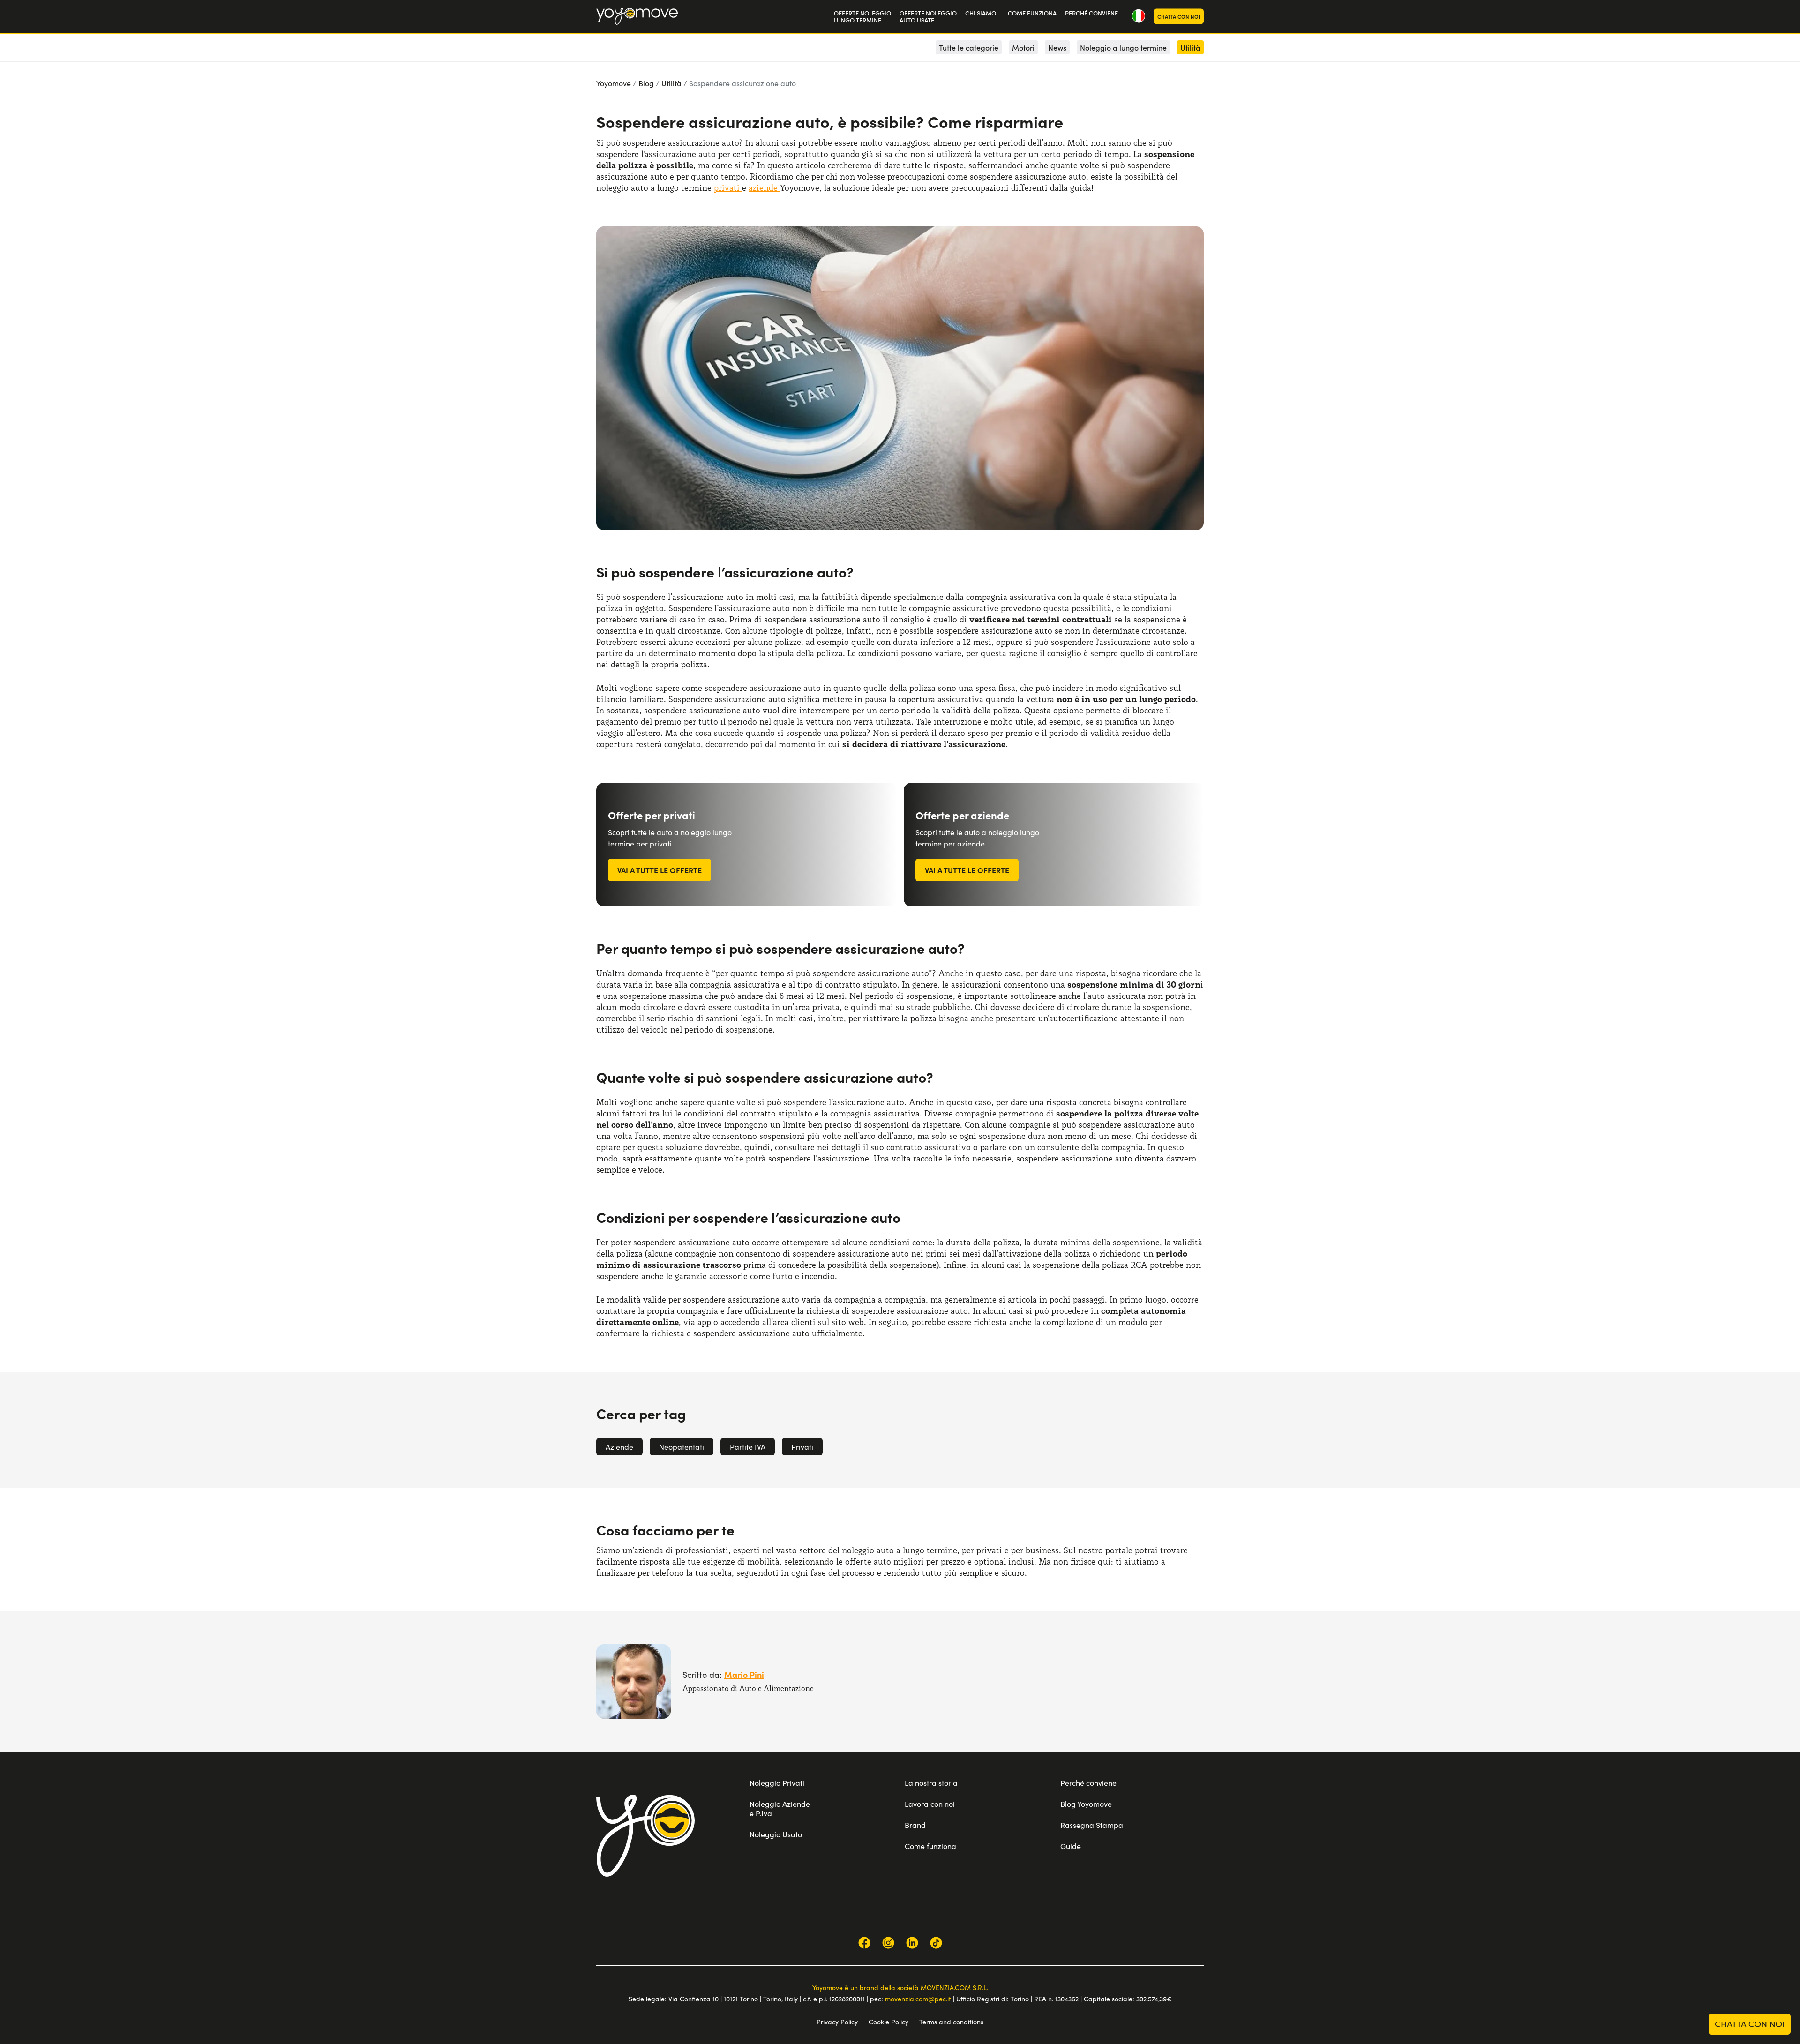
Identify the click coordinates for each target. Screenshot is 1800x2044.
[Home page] (645, 1835)
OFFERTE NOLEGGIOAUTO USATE (928, 17)
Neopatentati (682, 1447)
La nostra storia (931, 1783)
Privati (802, 1447)
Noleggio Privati (777, 1783)
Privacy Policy (837, 2022)
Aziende (619, 1447)
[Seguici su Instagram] (888, 1943)
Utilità (671, 83)
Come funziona (930, 1846)
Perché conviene (1088, 1783)
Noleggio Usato (776, 1834)
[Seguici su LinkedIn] (912, 1943)
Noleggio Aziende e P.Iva (780, 1808)
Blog (646, 83)
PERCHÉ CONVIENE (1091, 13)
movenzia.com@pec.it (918, 1999)
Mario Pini (744, 1674)
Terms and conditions (951, 2022)
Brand (915, 1825)
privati (728, 188)
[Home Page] (637, 16)
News (1057, 47)
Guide (1071, 1846)
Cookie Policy (889, 2022)
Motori (1023, 47)
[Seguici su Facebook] (864, 1943)
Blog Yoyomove (1086, 1804)
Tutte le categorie (969, 47)
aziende (764, 188)
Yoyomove (614, 83)
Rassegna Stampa (1092, 1825)
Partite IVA (748, 1447)
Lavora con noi (930, 1804)
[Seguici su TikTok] (936, 1943)
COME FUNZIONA (1032, 13)
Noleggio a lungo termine (1123, 47)
